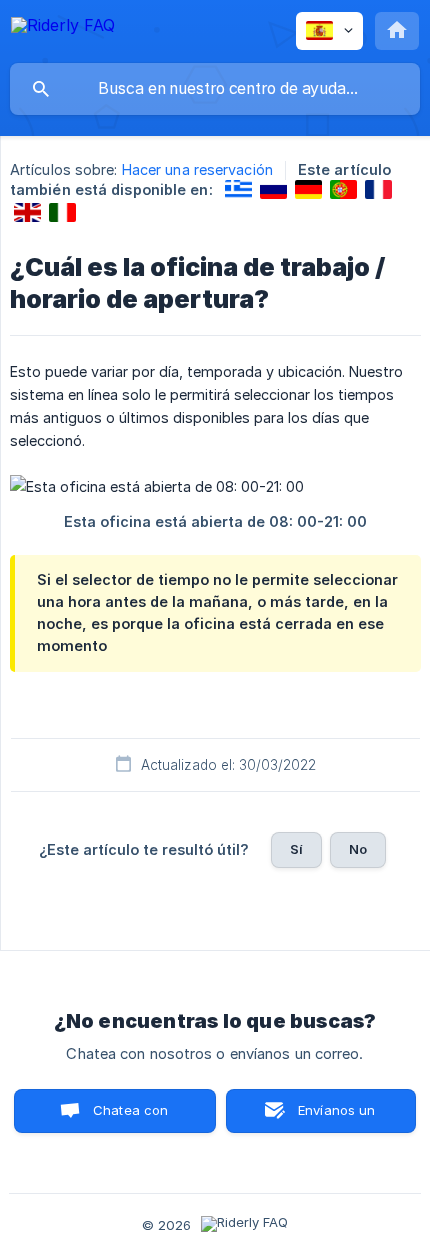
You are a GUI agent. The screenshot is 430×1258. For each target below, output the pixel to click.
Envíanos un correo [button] (337, 1117)
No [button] (358, 849)
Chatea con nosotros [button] (127, 1117)
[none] (63, 28)
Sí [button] (296, 849)
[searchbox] (215, 89)
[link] (238, 189)
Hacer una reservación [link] (197, 169)
